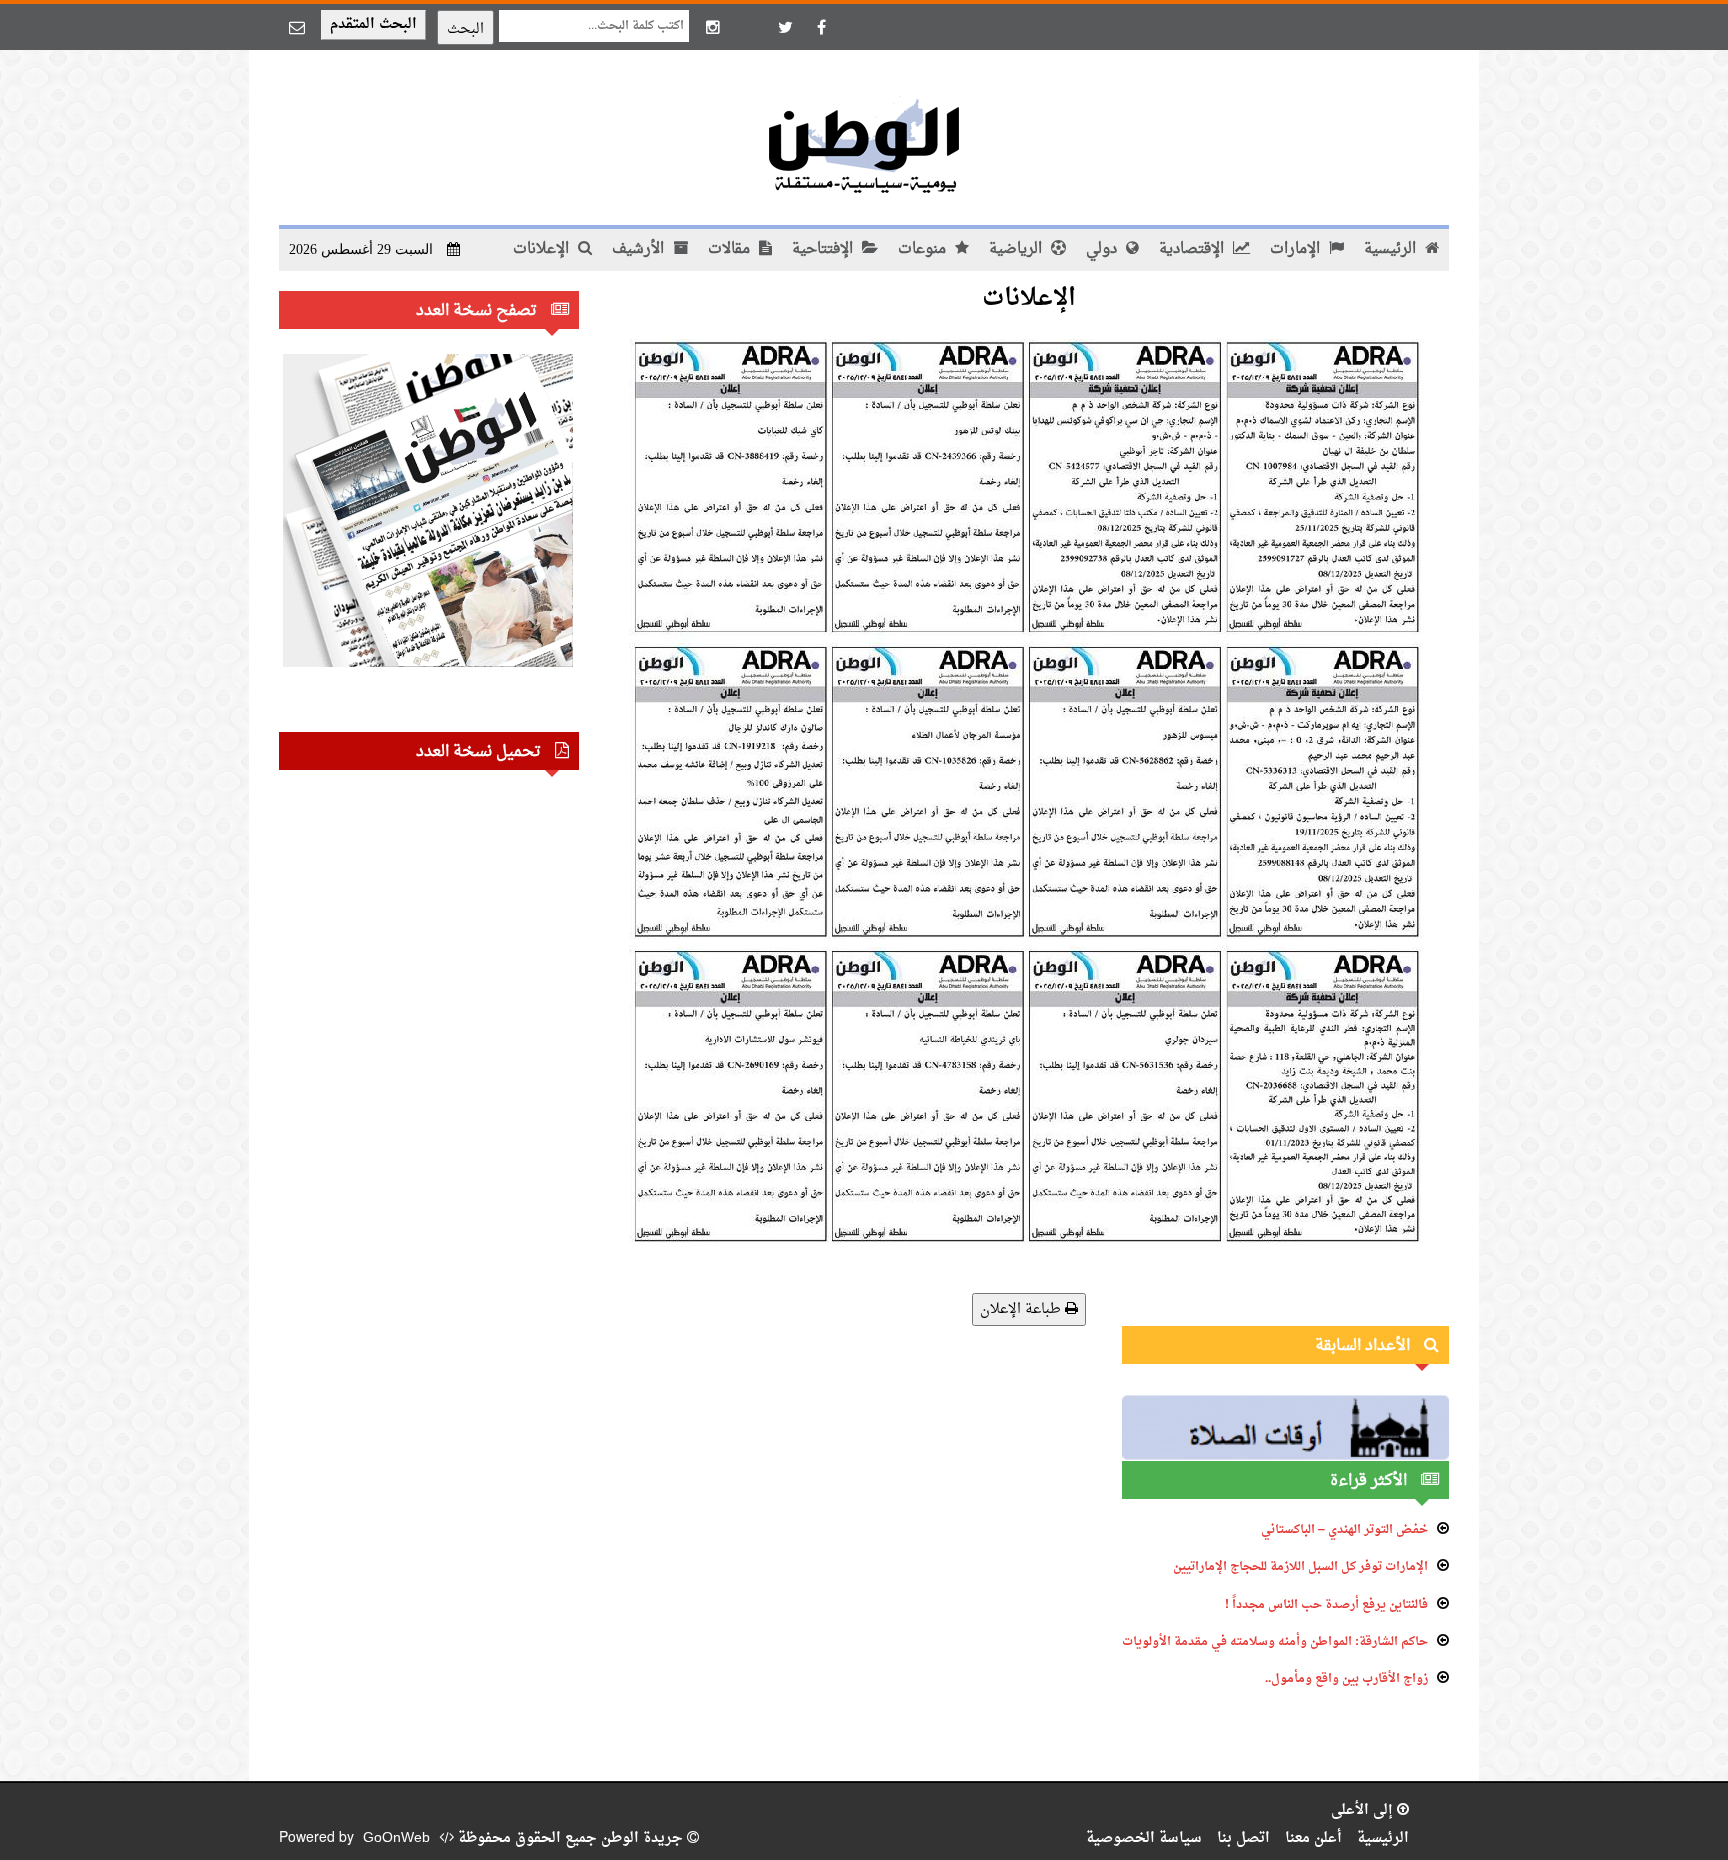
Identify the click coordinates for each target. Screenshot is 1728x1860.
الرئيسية (1392, 249)
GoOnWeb (396, 1838)
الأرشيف (640, 249)
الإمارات (1297, 249)
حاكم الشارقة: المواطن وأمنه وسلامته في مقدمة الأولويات (1275, 1642)
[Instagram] (713, 27)
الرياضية (1017, 249)
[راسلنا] (297, 27)
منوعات (924, 249)
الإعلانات (543, 249)
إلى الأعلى (1364, 1810)
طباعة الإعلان (1022, 1309)
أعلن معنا (1313, 1838)
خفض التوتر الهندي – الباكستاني (1344, 1530)
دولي (1103, 249)
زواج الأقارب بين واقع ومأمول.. (1346, 1679)
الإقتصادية (1193, 249)
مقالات (731, 249)
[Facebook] (821, 27)
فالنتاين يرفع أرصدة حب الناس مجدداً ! (1326, 1605)
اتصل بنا (1243, 1838)
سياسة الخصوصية (1144, 1838)
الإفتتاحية (824, 249)
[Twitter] (785, 27)
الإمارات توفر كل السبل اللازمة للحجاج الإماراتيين (1300, 1567)
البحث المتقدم (373, 24)
